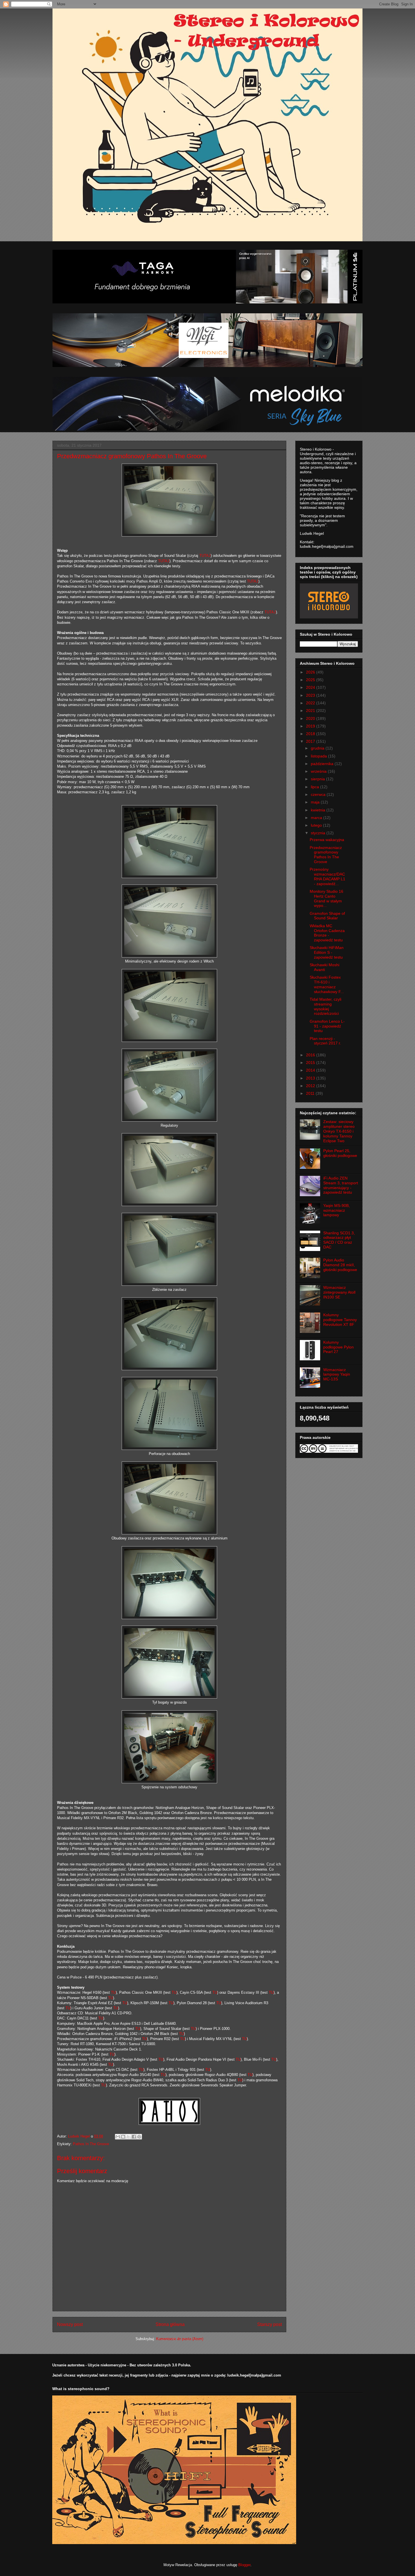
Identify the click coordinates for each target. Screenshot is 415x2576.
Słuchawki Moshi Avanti (325, 967)
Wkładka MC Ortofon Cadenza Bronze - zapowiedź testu (327, 933)
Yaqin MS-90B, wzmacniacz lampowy (337, 1210)
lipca (315, 787)
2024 (311, 687)
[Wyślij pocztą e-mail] (118, 2137)
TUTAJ (205, 556)
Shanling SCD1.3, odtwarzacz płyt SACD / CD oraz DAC (339, 1240)
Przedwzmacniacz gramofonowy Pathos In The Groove (326, 855)
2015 (311, 1063)
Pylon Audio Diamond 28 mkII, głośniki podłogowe (340, 1265)
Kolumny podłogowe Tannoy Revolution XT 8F (340, 1320)
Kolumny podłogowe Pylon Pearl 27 (338, 1347)
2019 (311, 726)
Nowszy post (70, 2324)
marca (317, 818)
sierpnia (318, 779)
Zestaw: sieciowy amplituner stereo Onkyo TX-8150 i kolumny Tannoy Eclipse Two (339, 1131)
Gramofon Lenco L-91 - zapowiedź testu (327, 1026)
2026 (311, 672)
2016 (311, 1055)
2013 (311, 1078)
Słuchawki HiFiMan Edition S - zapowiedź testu (327, 952)
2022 (311, 703)
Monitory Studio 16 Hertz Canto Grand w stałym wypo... (326, 898)
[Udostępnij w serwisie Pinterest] (139, 2137)
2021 (311, 711)
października (323, 764)
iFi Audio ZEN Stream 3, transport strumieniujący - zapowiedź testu (341, 1185)
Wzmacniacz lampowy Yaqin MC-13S (337, 1374)
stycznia (319, 833)
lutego (317, 825)
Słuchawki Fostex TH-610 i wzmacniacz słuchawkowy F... (327, 984)
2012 (311, 1086)
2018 (311, 734)
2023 (311, 695)
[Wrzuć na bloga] (123, 2137)
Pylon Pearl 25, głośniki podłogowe (340, 1153)
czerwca (319, 794)
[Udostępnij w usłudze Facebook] (134, 2137)
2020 (311, 718)
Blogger (244, 2565)
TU (113, 1992)
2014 (311, 1070)
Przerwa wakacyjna (327, 840)
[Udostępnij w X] (128, 2137)
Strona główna (170, 2324)
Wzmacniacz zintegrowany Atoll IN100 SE (339, 1292)
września (319, 771)
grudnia (318, 748)
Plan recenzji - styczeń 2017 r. (325, 1041)
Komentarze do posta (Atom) (180, 2339)
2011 (311, 1093)
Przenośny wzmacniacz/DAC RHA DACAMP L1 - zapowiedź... (327, 876)
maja (316, 802)
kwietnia (319, 810)
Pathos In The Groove (91, 2144)
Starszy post (269, 2324)
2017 (311, 741)
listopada (319, 756)
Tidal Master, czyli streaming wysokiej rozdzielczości (326, 1006)
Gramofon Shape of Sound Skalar (327, 916)
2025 (311, 680)
